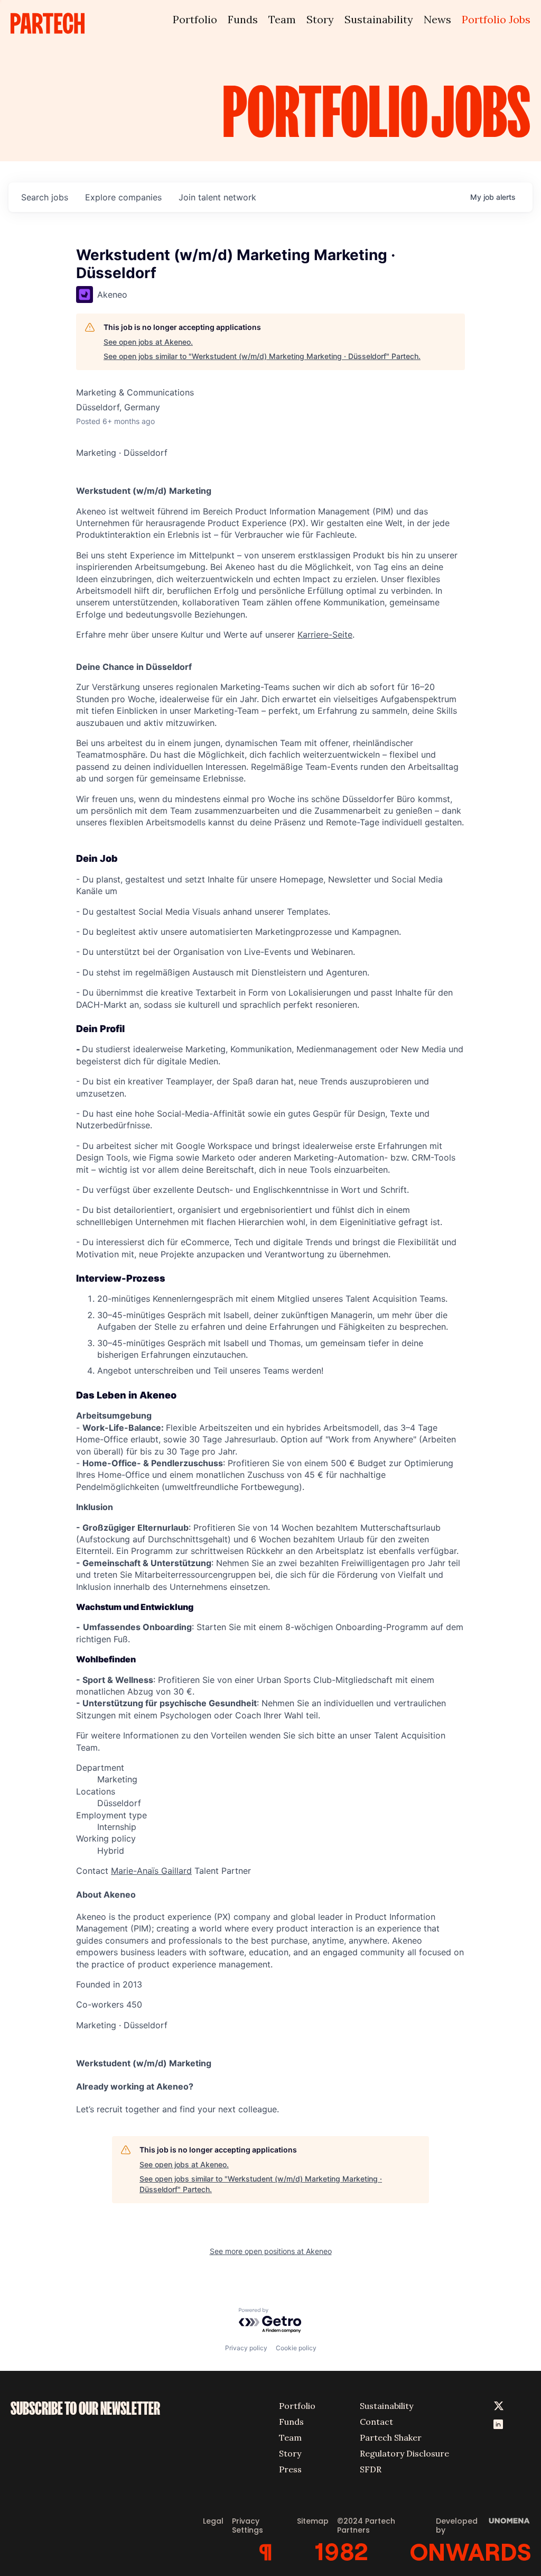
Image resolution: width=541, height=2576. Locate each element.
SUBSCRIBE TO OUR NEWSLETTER (85, 2408)
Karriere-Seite (325, 634)
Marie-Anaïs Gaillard (151, 1871)
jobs (45, 197)
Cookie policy (296, 2348)
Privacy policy (246, 2348)
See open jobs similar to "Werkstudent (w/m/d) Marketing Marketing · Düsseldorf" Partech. (262, 356)
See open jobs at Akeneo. (148, 342)
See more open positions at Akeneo (271, 2251)
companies (123, 197)
